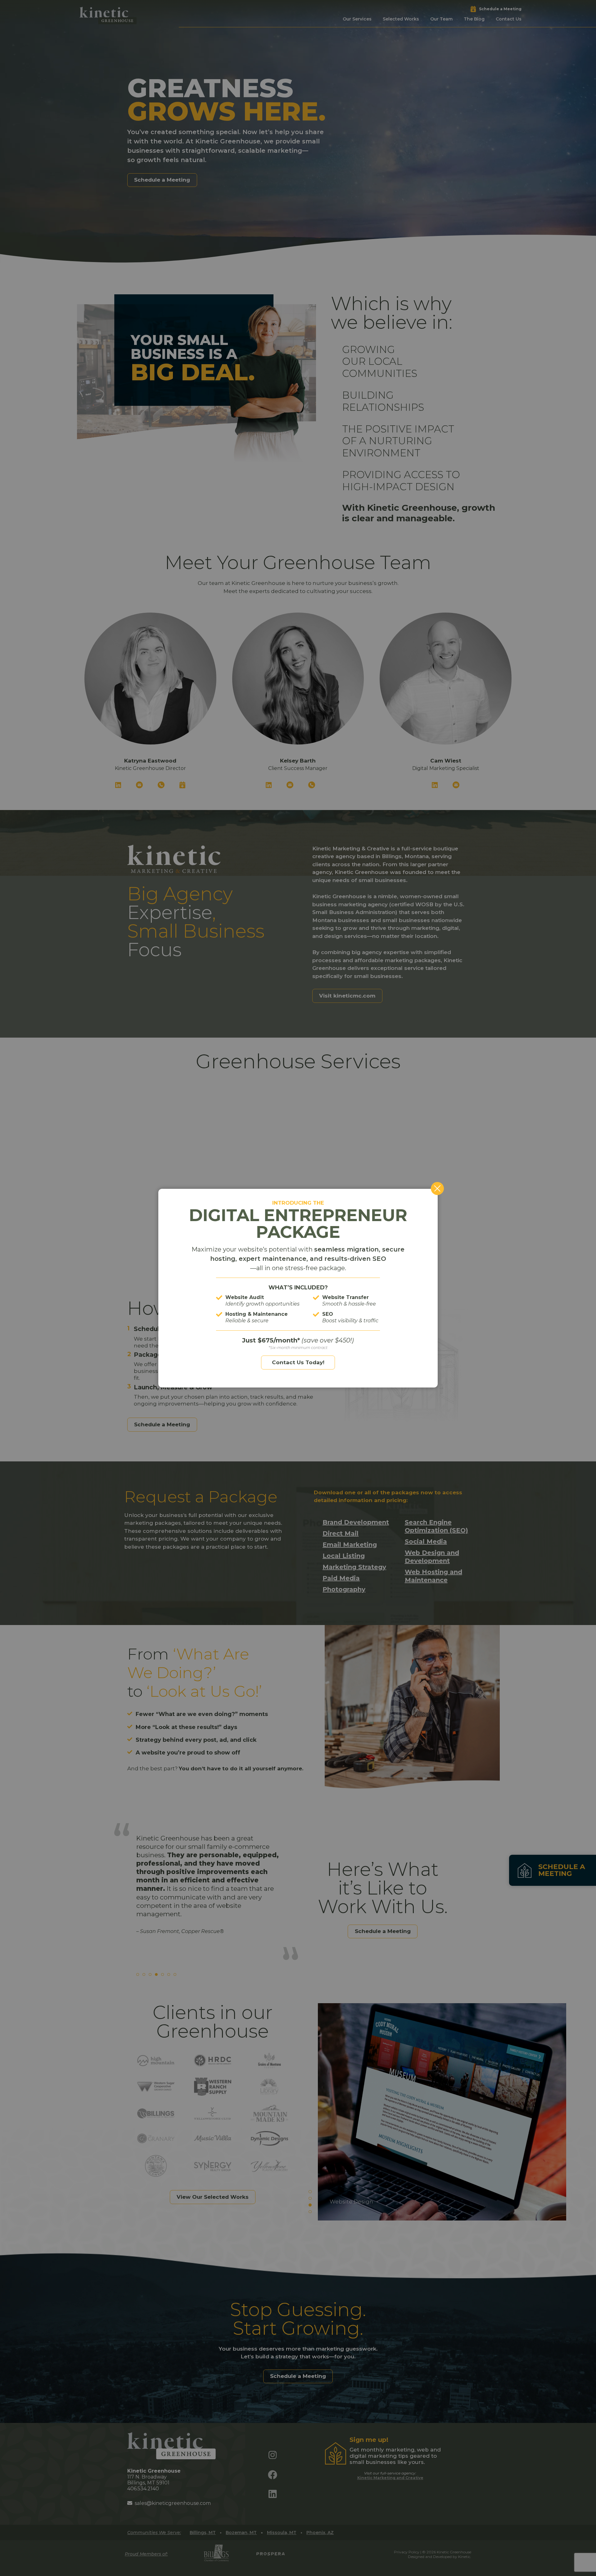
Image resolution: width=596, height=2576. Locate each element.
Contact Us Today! (298, 1362)
